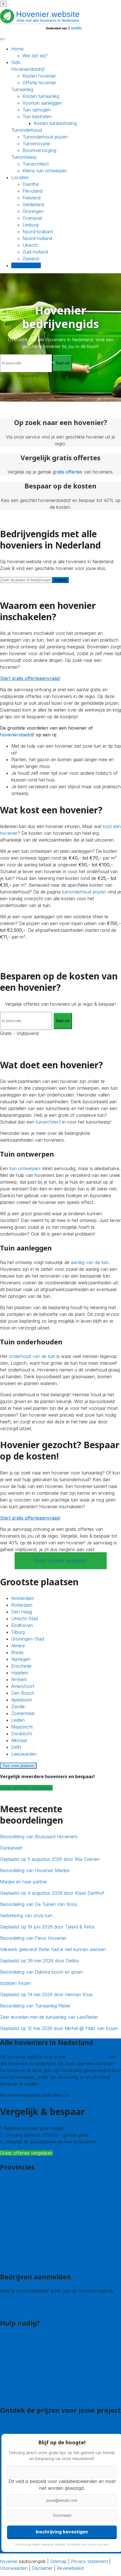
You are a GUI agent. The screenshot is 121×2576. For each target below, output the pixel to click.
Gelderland (33, 204)
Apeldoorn (22, 1700)
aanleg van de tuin (90, 1262)
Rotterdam (22, 1605)
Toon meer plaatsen (18, 1766)
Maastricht (22, 1727)
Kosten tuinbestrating (55, 123)
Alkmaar (19, 1740)
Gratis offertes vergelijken (61, 1561)
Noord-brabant (38, 232)
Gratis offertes (26, 265)
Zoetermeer (23, 1713)
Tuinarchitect (36, 164)
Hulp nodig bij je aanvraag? (28, 2364)
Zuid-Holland (13, 2249)
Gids (16, 62)
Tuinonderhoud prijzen (45, 137)
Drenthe (31, 184)
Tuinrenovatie (36, 144)
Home (17, 49)
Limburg (31, 225)
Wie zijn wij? (35, 56)
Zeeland (31, 259)
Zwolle (18, 1707)
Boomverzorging (39, 150)
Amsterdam (23, 1598)
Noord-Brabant (15, 2229)
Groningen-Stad (28, 1639)
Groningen (33, 211)
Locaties (20, 177)
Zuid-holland (35, 252)
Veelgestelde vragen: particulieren (34, 2389)
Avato (78, 2095)
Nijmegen (21, 1659)
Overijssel (32, 218)
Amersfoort (23, 1686)
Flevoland (33, 191)
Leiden (18, 1720)
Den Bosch (23, 1693)
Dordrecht (22, 1734)
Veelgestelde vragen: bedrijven (31, 2396)
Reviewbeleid (70, 2568)
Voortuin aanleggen (42, 103)
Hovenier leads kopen (22, 2302)
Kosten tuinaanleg (41, 96)
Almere (18, 1646)
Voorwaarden (14, 2568)
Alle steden (11, 2262)
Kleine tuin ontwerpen (45, 171)
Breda (17, 1652)
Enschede (21, 1666)
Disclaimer (42, 2568)
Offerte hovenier (39, 83)
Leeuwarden (24, 1754)
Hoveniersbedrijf (28, 69)
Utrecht (30, 245)
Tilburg (18, 1632)
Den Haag (22, 1612)
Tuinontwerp (24, 157)
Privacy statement (89, 2561)
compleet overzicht (87, 2057)
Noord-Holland (15, 2235)
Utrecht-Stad (25, 1619)
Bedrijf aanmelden (18, 2309)
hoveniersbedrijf (17, 735)
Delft (16, 1747)
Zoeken (60, 580)
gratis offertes (67, 472)
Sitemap (58, 2561)
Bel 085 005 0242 (19, 2344)
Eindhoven (22, 1625)
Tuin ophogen (37, 110)
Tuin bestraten (37, 116)
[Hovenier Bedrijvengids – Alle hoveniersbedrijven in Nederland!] (42, 31)
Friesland (32, 198)
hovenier (9, 2561)
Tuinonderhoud (27, 130)
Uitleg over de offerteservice (29, 2358)
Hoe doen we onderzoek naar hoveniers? (43, 2378)
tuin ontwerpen (25, 1168)
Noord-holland (37, 238)
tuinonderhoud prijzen (84, 892)
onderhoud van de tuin (32, 1356)
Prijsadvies (11, 2425)
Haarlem (20, 1673)
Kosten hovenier (39, 76)
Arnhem (19, 1679)
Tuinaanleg (22, 89)
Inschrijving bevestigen (62, 2531)
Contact (8, 2337)
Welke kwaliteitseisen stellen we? (33, 2371)
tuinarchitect (48, 1122)
